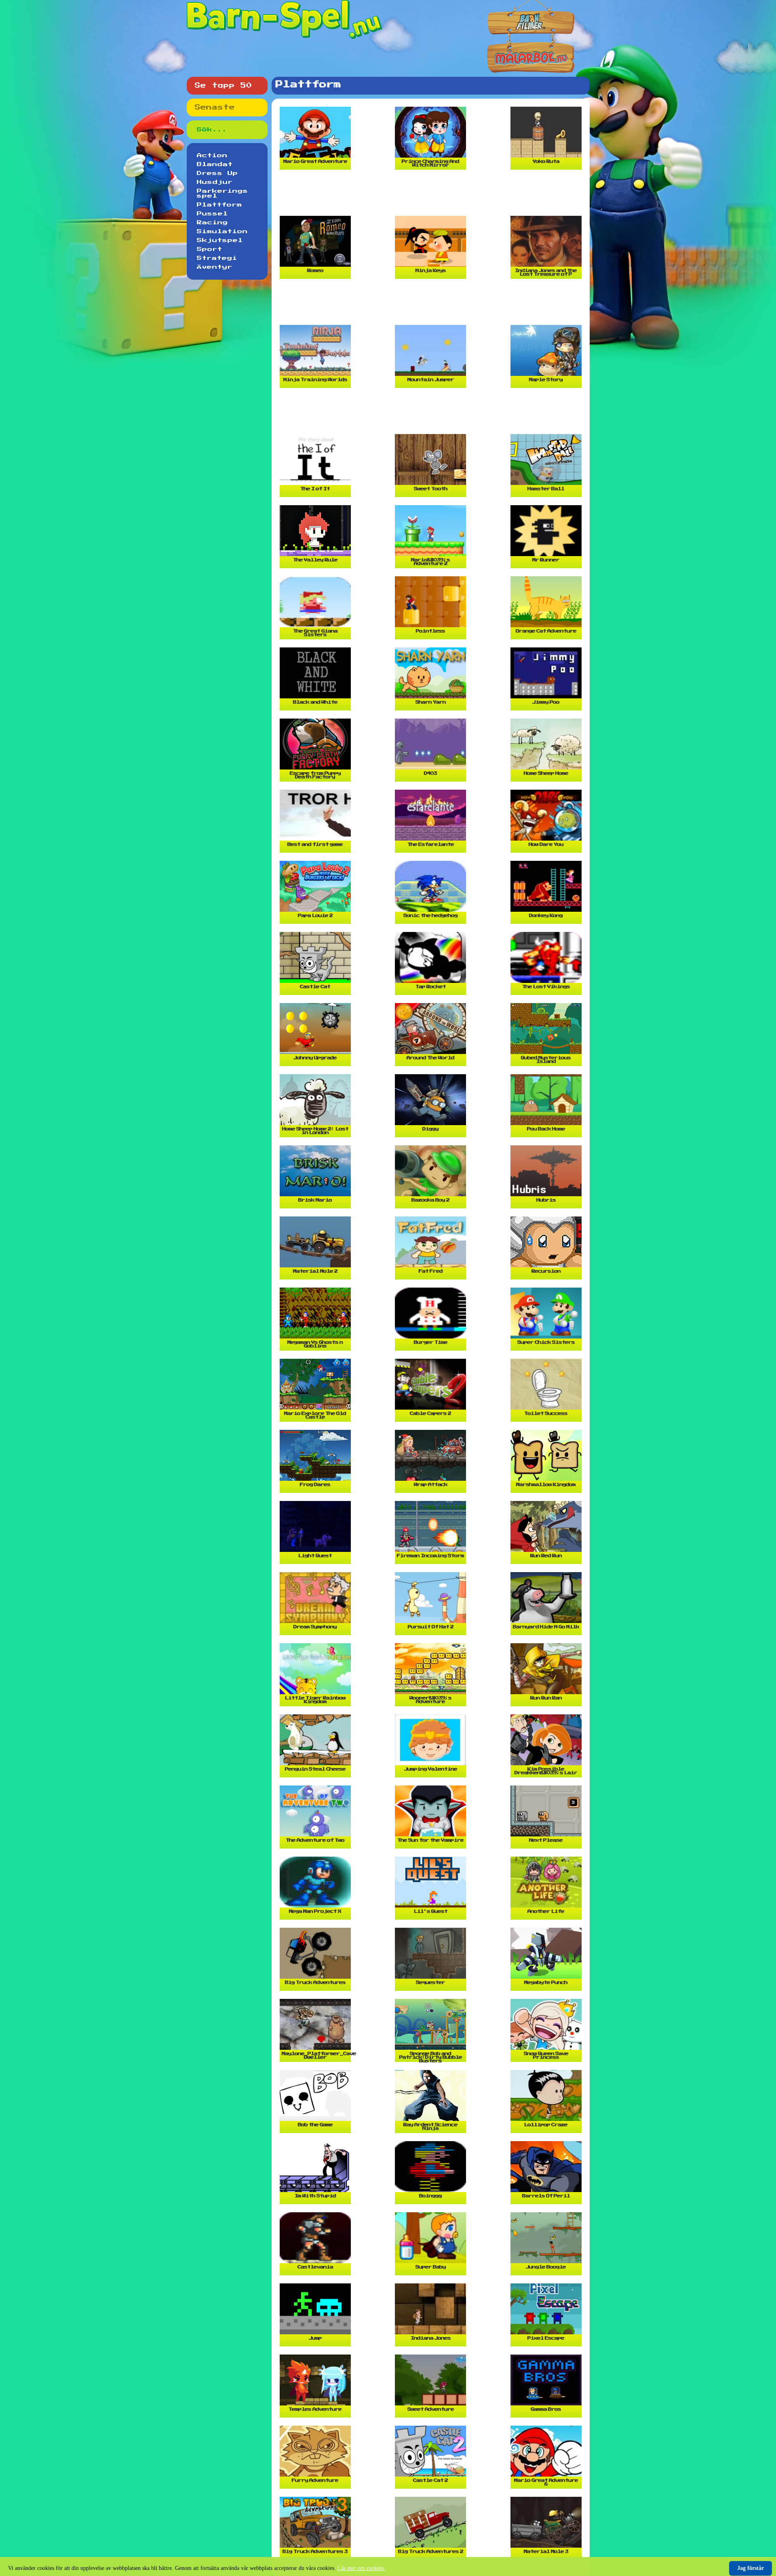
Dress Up (217, 173)
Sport (210, 249)
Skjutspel (220, 240)
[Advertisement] (432, 196)
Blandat (215, 164)
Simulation (222, 232)
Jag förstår (751, 2568)
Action (212, 156)
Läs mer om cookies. (361, 2568)
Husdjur (215, 182)
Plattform (219, 205)
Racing (212, 223)
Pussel (212, 214)
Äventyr (215, 267)
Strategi (217, 258)
